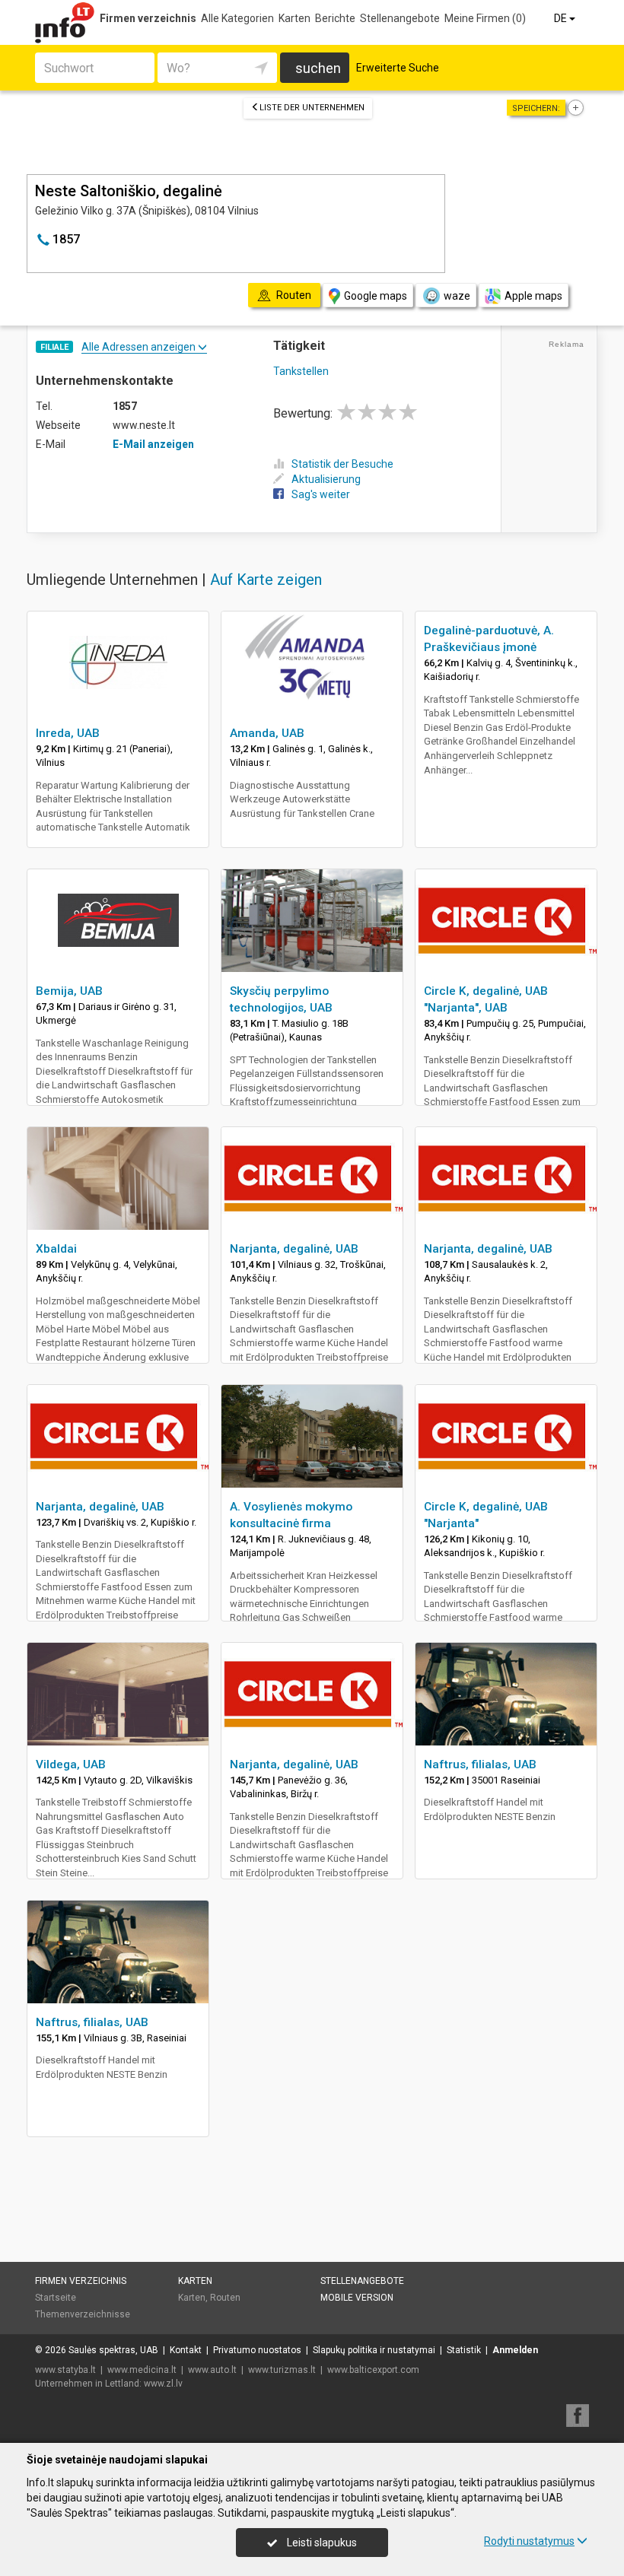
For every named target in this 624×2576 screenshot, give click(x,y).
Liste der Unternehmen (312, 108)
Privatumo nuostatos (257, 2350)
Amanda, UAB (267, 733)
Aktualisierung (326, 479)
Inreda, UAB (68, 733)
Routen (225, 2298)
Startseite (56, 2298)
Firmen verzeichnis (148, 18)
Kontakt (186, 2350)
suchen (318, 68)
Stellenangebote (400, 18)
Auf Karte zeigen (266, 580)
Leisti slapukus (321, 2543)
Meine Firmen (485, 18)
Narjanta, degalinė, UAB (294, 1249)
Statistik (464, 2350)
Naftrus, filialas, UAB (480, 1764)
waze (457, 296)
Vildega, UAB (71, 1764)
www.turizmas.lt (282, 2370)
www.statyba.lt (65, 2370)
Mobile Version (357, 2298)
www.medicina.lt (142, 2370)
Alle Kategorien (237, 18)
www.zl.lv (163, 2384)
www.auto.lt (212, 2370)
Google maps (376, 296)
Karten (294, 18)
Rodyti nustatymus (529, 2541)
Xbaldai (56, 1249)
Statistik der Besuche (342, 464)
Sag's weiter (321, 494)
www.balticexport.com (373, 2370)
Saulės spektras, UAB (113, 2350)
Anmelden (515, 2350)
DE (562, 18)
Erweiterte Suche (398, 68)
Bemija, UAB (69, 991)
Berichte (335, 18)
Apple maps (533, 296)
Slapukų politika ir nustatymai (374, 2350)
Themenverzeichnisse (83, 2314)
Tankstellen (301, 371)
